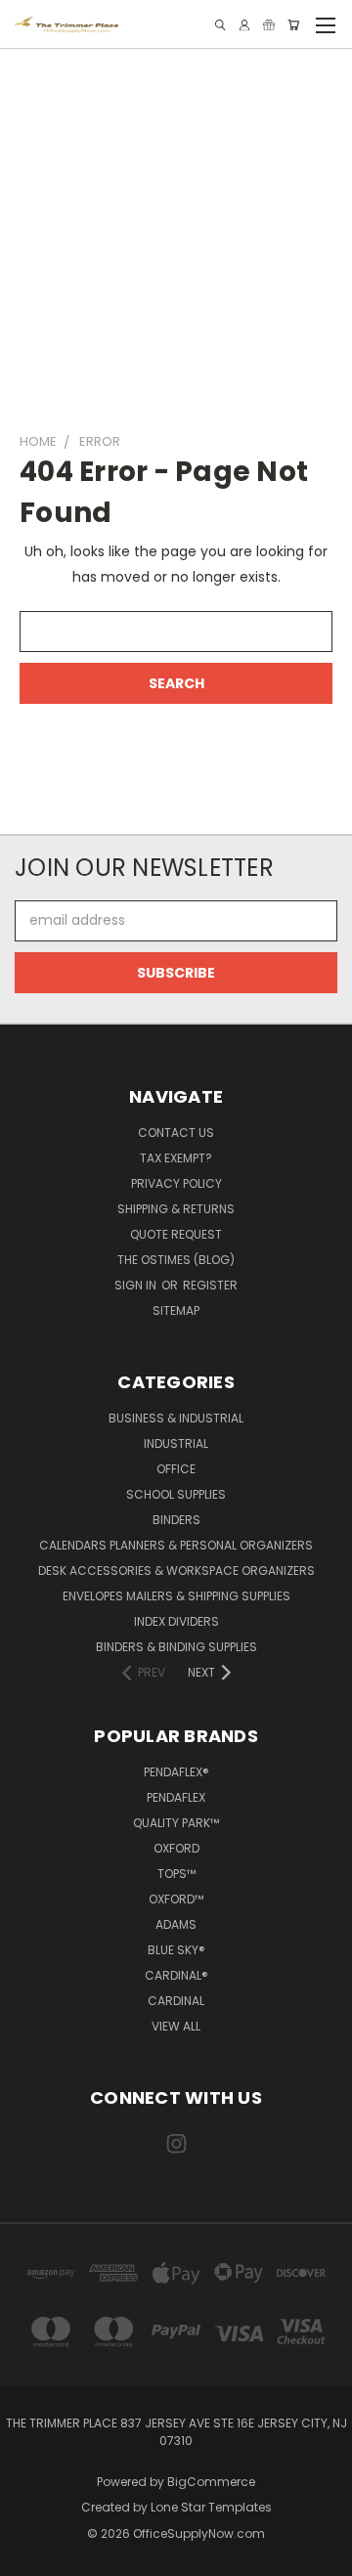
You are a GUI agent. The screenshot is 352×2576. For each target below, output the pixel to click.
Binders (176, 1520)
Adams (176, 1924)
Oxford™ (176, 1899)
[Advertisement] (176, 232)
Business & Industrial (176, 1418)
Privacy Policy (176, 1183)
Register (210, 1285)
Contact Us (176, 1133)
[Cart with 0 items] (293, 25)
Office (176, 1469)
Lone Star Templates (211, 2507)
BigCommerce (211, 2482)
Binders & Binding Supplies (176, 1647)
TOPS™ (176, 1874)
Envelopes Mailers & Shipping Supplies (176, 1596)
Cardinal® (176, 1975)
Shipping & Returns (176, 1209)
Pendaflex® (176, 1772)
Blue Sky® (176, 1950)
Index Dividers (176, 1621)
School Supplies (176, 1494)
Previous (30, 2556)
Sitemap (176, 1310)
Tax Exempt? (176, 1158)
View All (176, 2026)
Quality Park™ (176, 1823)
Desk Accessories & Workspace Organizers (176, 1571)
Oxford (176, 1848)
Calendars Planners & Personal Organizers (176, 1545)
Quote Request (176, 1234)
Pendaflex (176, 1797)
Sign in (137, 1285)
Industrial (176, 1443)
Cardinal (176, 2001)
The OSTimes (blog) (176, 1260)
